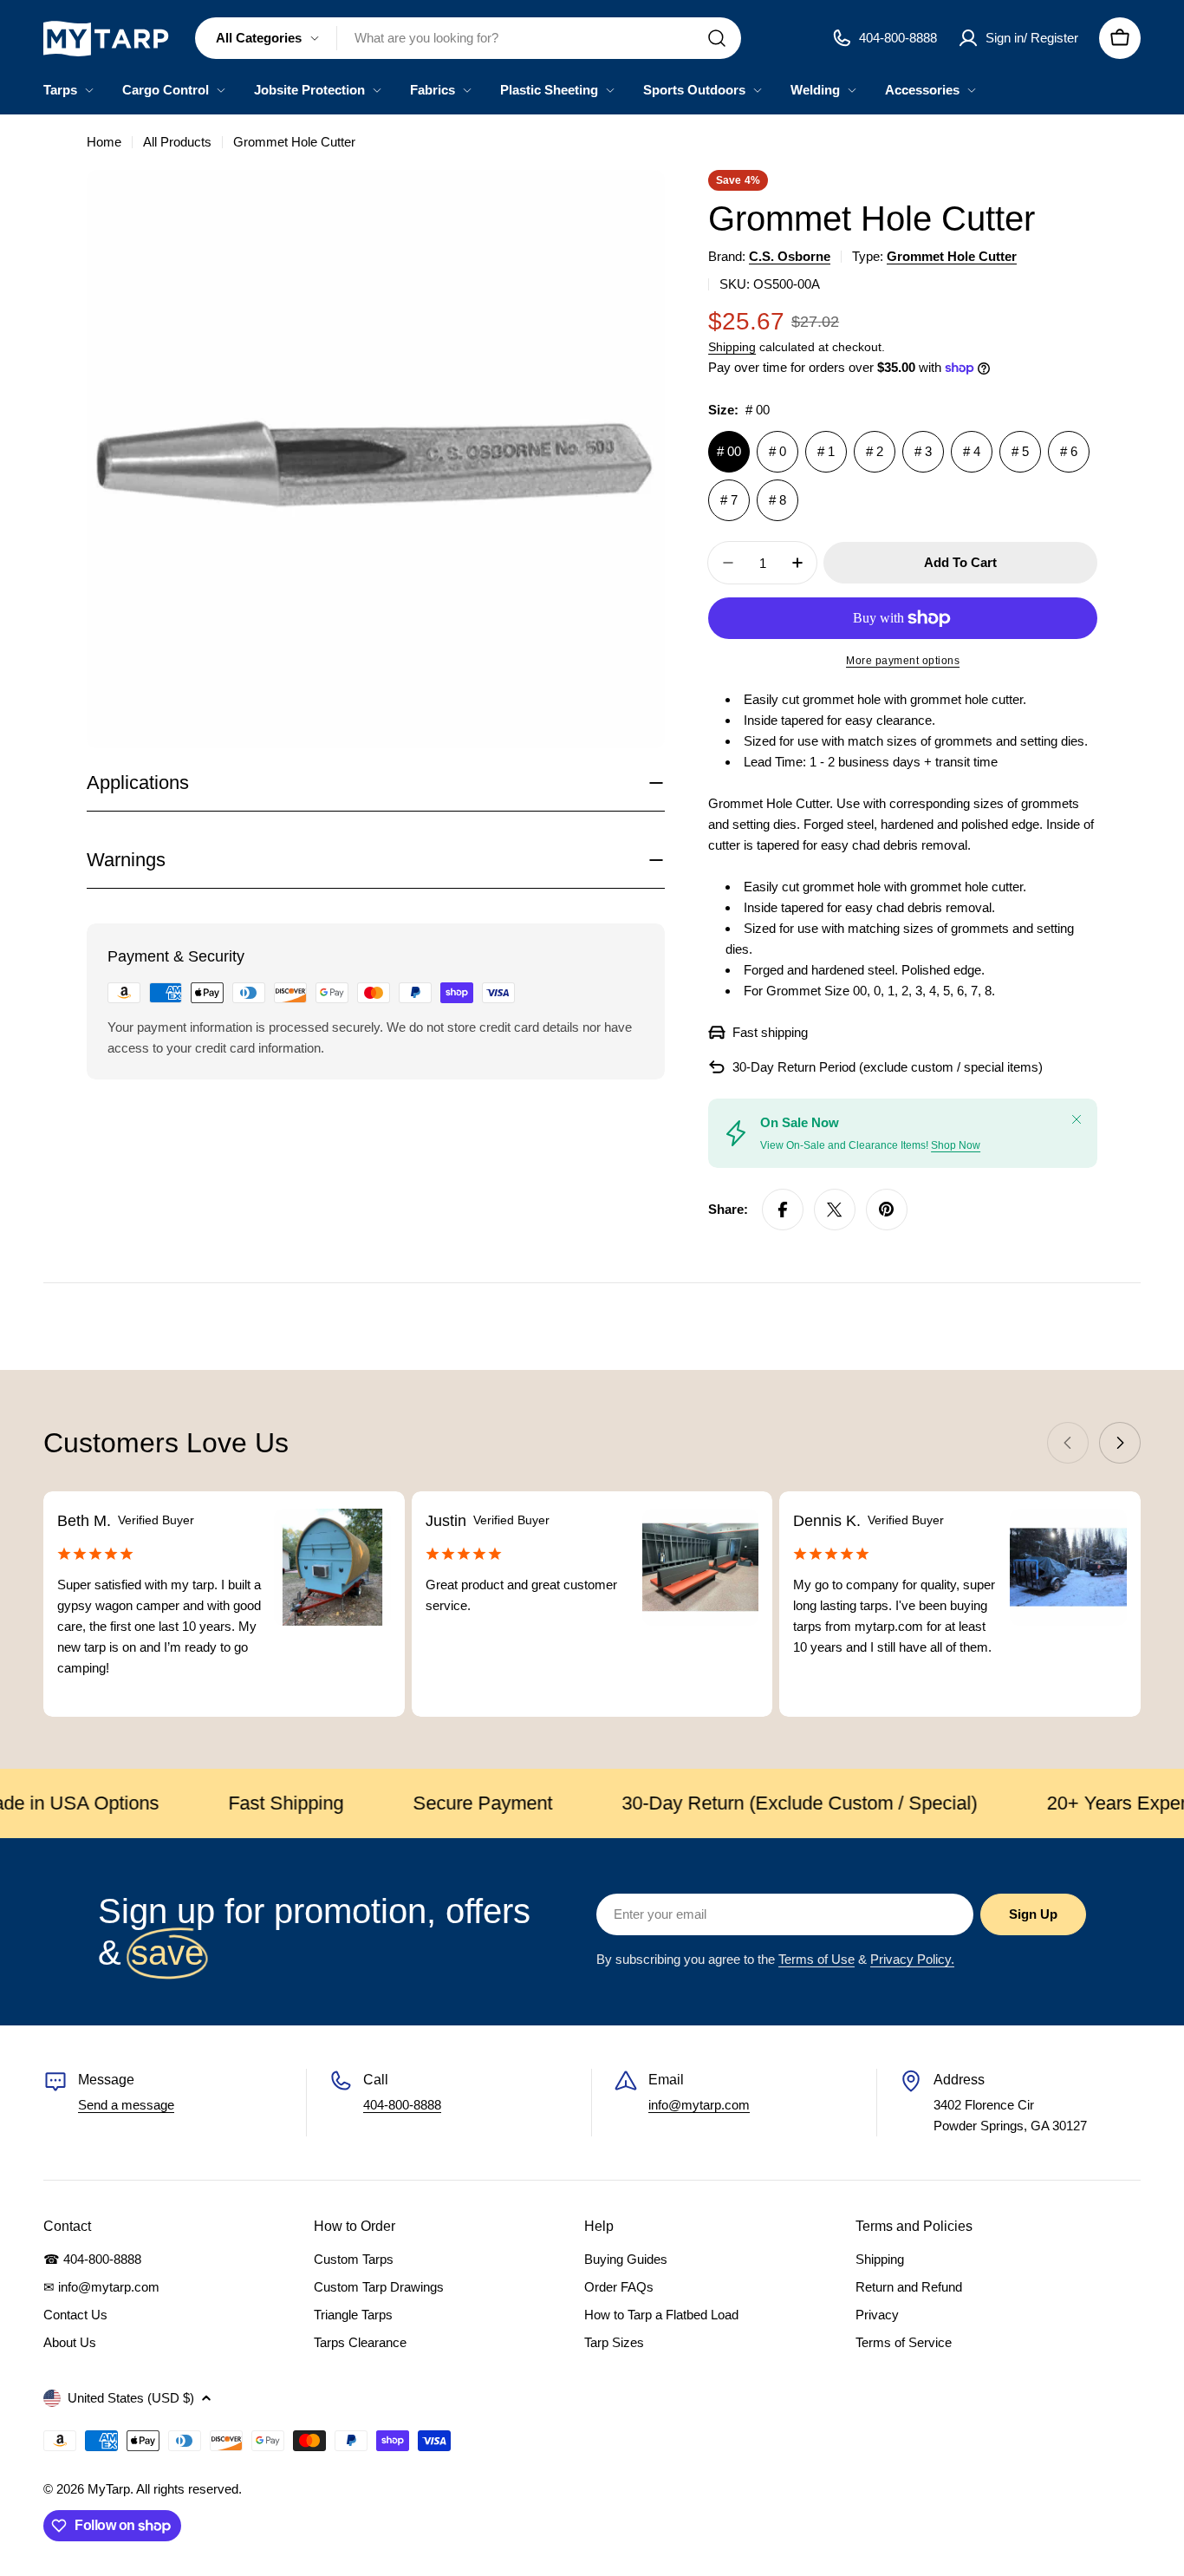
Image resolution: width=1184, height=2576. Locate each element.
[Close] (1077, 1119)
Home (104, 142)
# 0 (777, 451)
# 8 (777, 500)
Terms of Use (816, 1959)
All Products (177, 142)
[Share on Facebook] (783, 1210)
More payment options (903, 661)
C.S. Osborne (790, 256)
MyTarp (109, 2489)
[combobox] (468, 38)
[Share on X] (835, 1210)
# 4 (972, 451)
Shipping (732, 347)
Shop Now (956, 1145)
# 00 (729, 451)
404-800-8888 (402, 2105)
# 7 (729, 500)
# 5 (1020, 451)
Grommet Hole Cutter (952, 256)
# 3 (923, 451)
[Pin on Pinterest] (887, 1210)
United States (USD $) (131, 2398)
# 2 (875, 451)
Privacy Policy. (912, 1959)
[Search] (717, 38)
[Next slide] (1120, 1443)
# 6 (1069, 451)
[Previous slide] (1068, 1443)
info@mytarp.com (699, 2105)
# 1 (826, 451)
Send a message (126, 2105)
